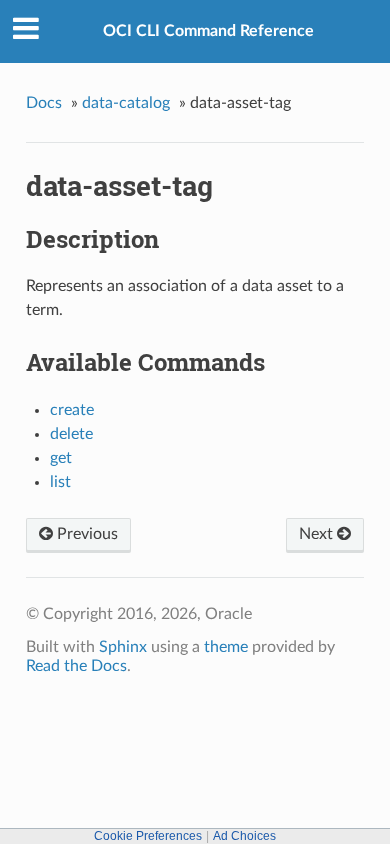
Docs (44, 103)
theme (226, 647)
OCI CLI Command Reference (208, 31)
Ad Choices (244, 836)
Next (318, 534)
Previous (85, 534)
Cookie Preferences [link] (148, 836)
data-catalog (126, 103)
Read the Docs (76, 666)
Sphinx (123, 647)
